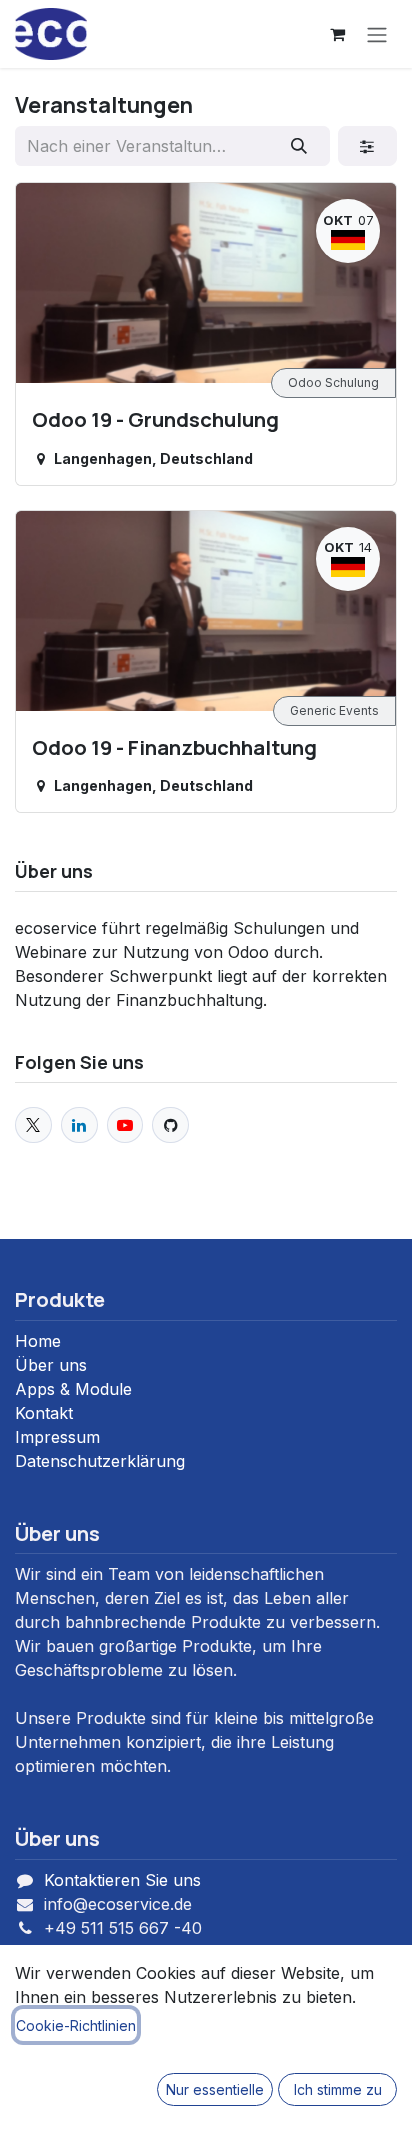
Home (38, 1341)
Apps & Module (73, 1389)
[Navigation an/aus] (377, 34)
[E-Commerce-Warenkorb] (337, 34)
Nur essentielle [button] (215, 2089)
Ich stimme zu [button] (338, 2089)
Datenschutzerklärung (100, 1461)
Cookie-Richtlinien (76, 2025)
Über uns (51, 1365)
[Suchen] (299, 146)
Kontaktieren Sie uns (122, 1880)
